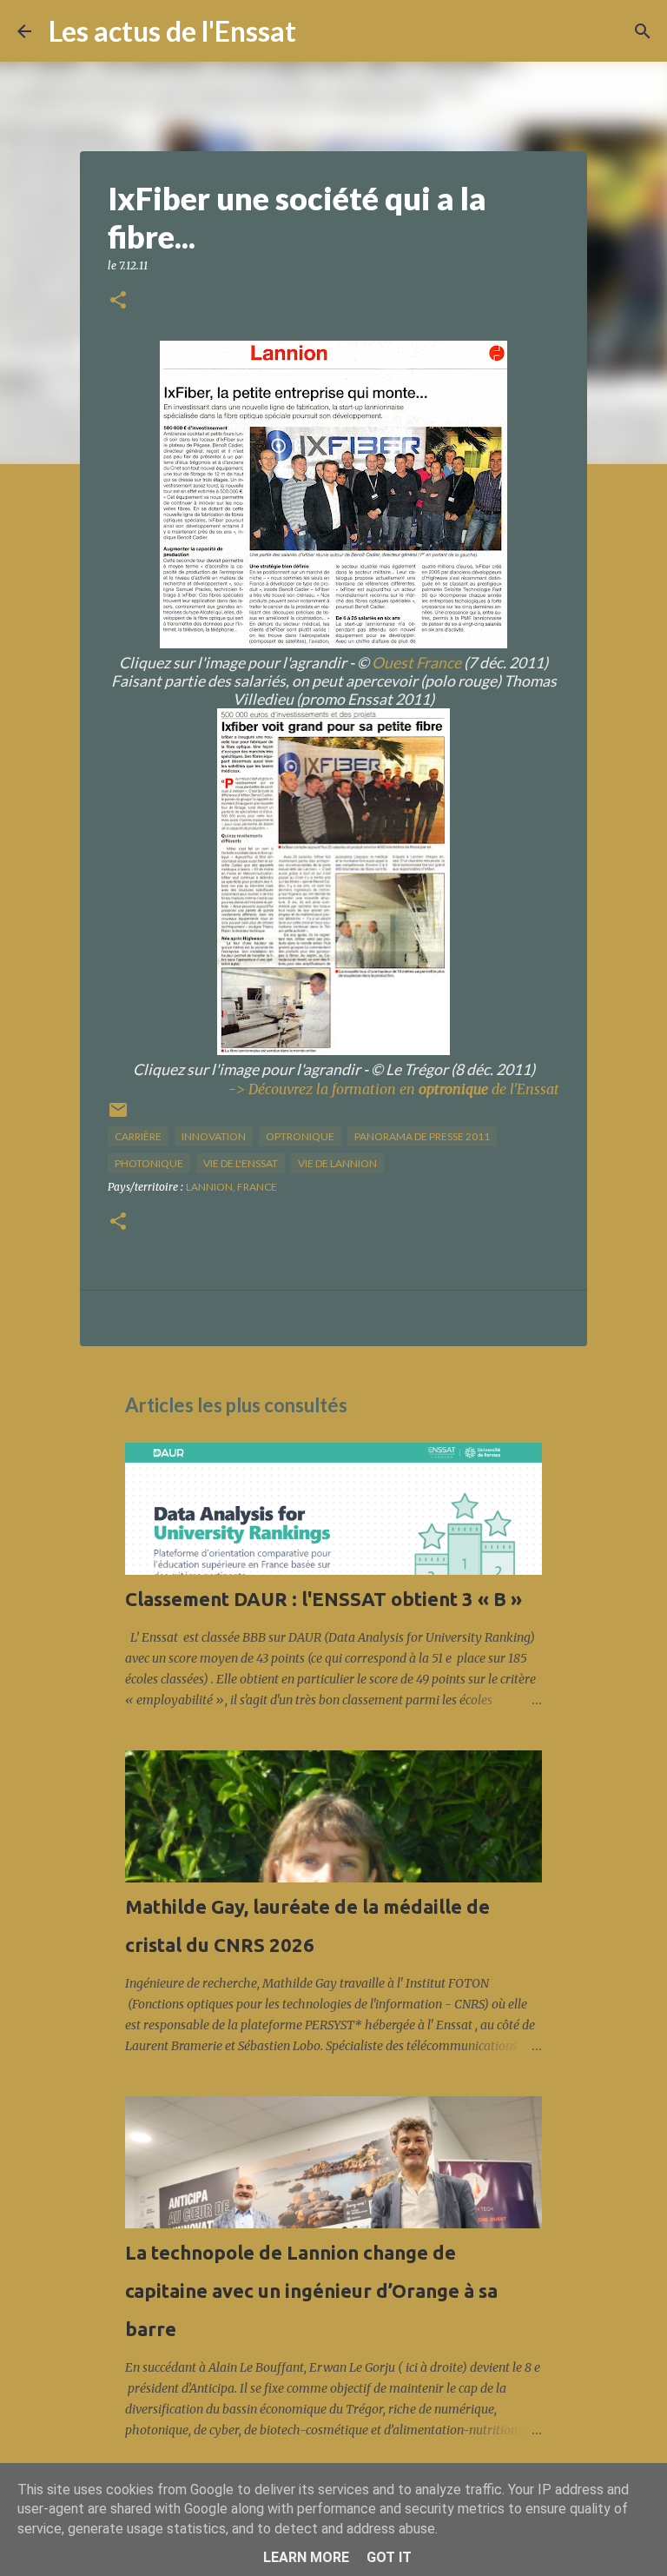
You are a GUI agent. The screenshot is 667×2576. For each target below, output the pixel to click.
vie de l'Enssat (241, 1163)
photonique (149, 1163)
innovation (214, 1136)
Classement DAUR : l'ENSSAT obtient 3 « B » (324, 1599)
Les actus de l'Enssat (172, 31)
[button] (118, 301)
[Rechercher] (320, 31)
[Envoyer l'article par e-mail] (118, 1116)
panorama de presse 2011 (422, 1136)
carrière (138, 1136)
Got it (389, 2557)
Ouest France (416, 663)
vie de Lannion (337, 1163)
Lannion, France (231, 1187)
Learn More (306, 2557)
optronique (300, 1136)
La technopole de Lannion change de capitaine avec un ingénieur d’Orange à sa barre (311, 2291)
